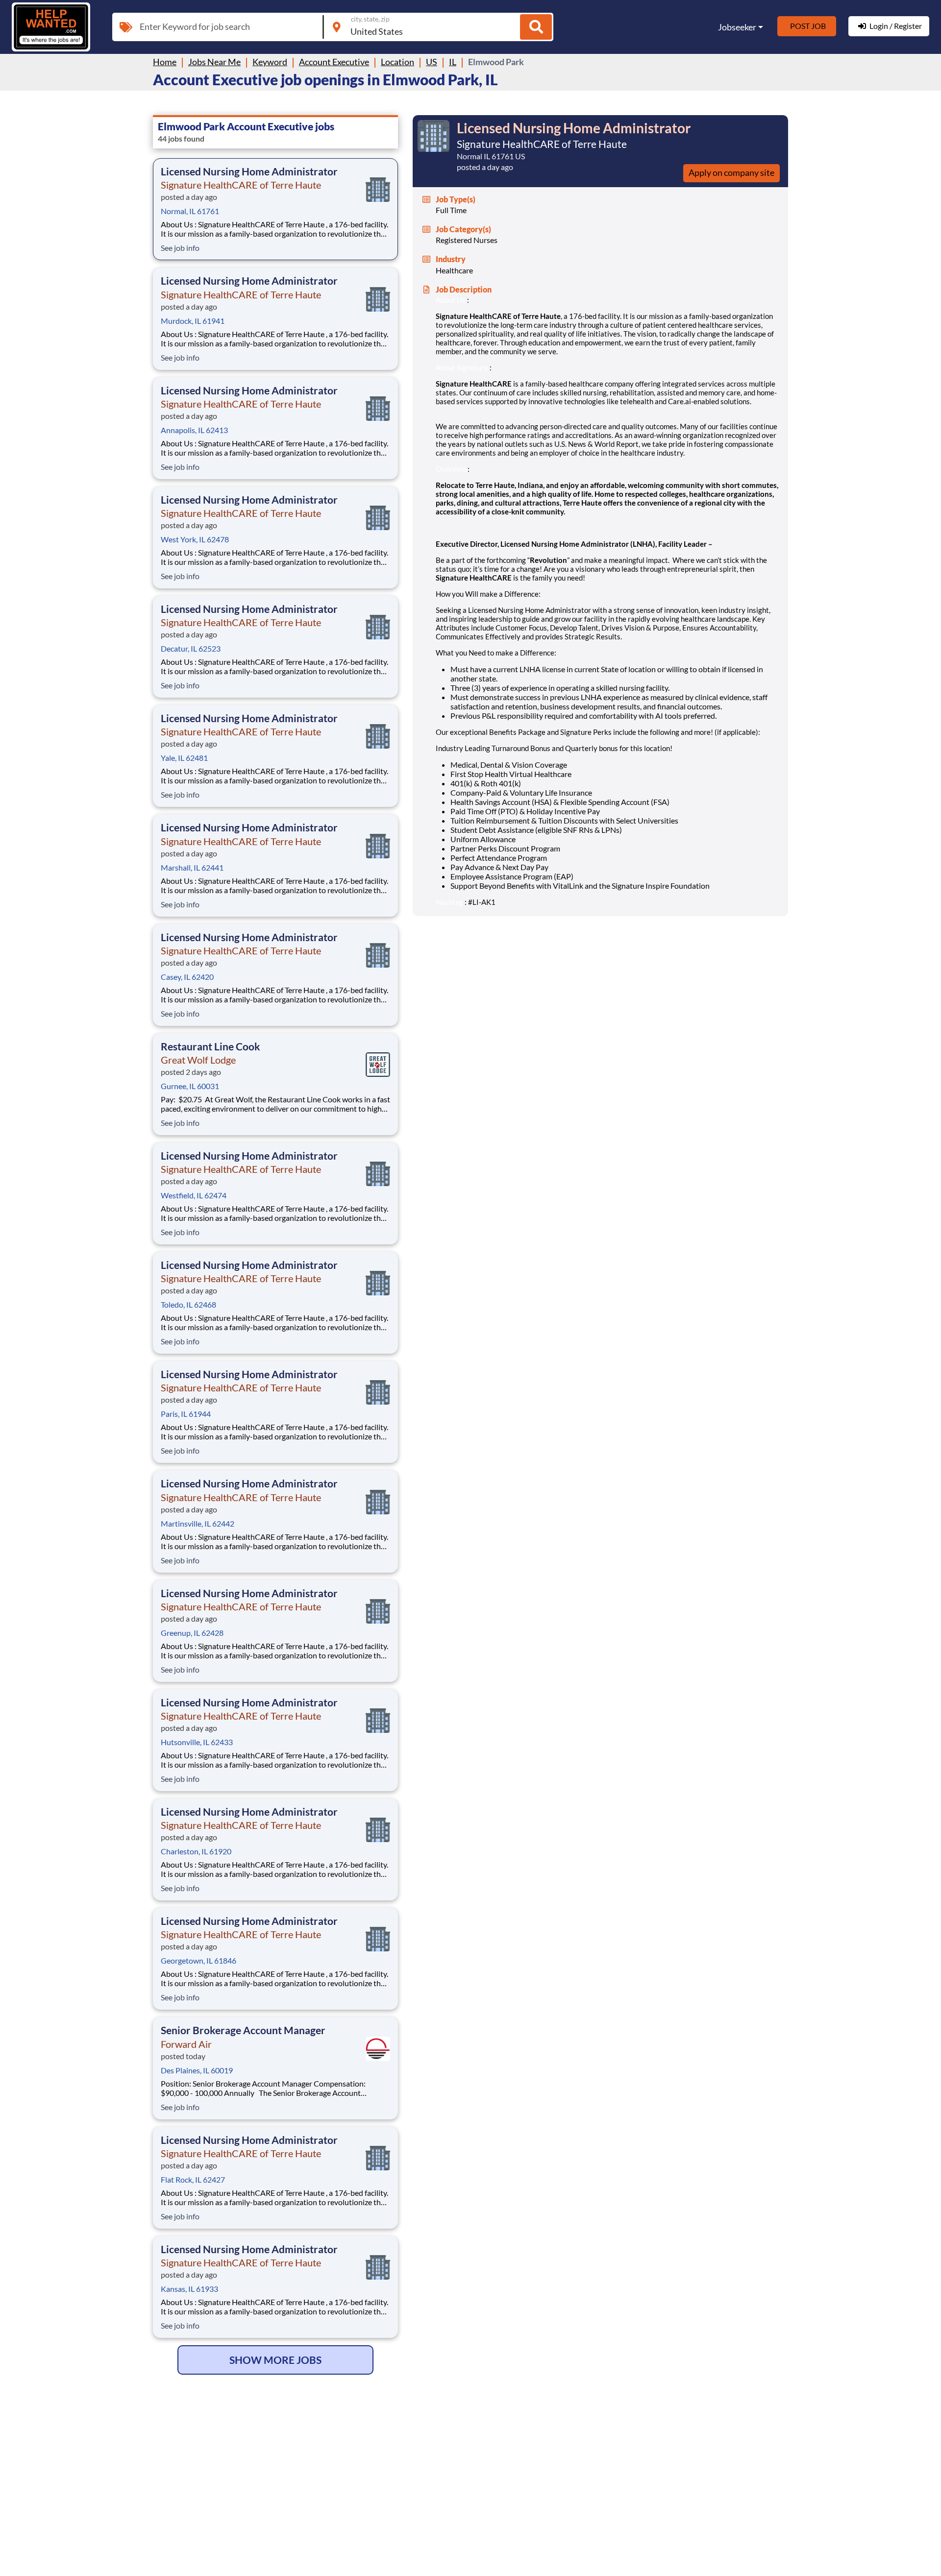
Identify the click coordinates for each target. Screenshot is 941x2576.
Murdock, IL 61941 (193, 321)
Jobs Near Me (214, 62)
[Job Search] (536, 27)
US (432, 62)
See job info (180, 248)
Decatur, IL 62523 (191, 648)
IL (453, 62)
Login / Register (896, 26)
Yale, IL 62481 (184, 758)
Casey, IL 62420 (187, 977)
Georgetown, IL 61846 (198, 1960)
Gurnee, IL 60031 (190, 1086)
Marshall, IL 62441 (192, 867)
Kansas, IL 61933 (189, 2289)
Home (165, 62)
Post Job (808, 26)
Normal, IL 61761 (190, 211)
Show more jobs (275, 2360)
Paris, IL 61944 (186, 1414)
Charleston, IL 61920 (196, 1851)
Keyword (270, 62)
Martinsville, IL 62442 (198, 1523)
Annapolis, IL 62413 (194, 430)
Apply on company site (731, 172)
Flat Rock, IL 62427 (193, 2179)
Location (397, 62)
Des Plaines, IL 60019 (197, 2070)
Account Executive (334, 62)
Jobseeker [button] (737, 27)
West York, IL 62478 (195, 539)
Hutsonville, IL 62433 (197, 1742)
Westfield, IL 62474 (194, 1195)
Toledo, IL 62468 (188, 1304)
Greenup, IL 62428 (192, 1633)
